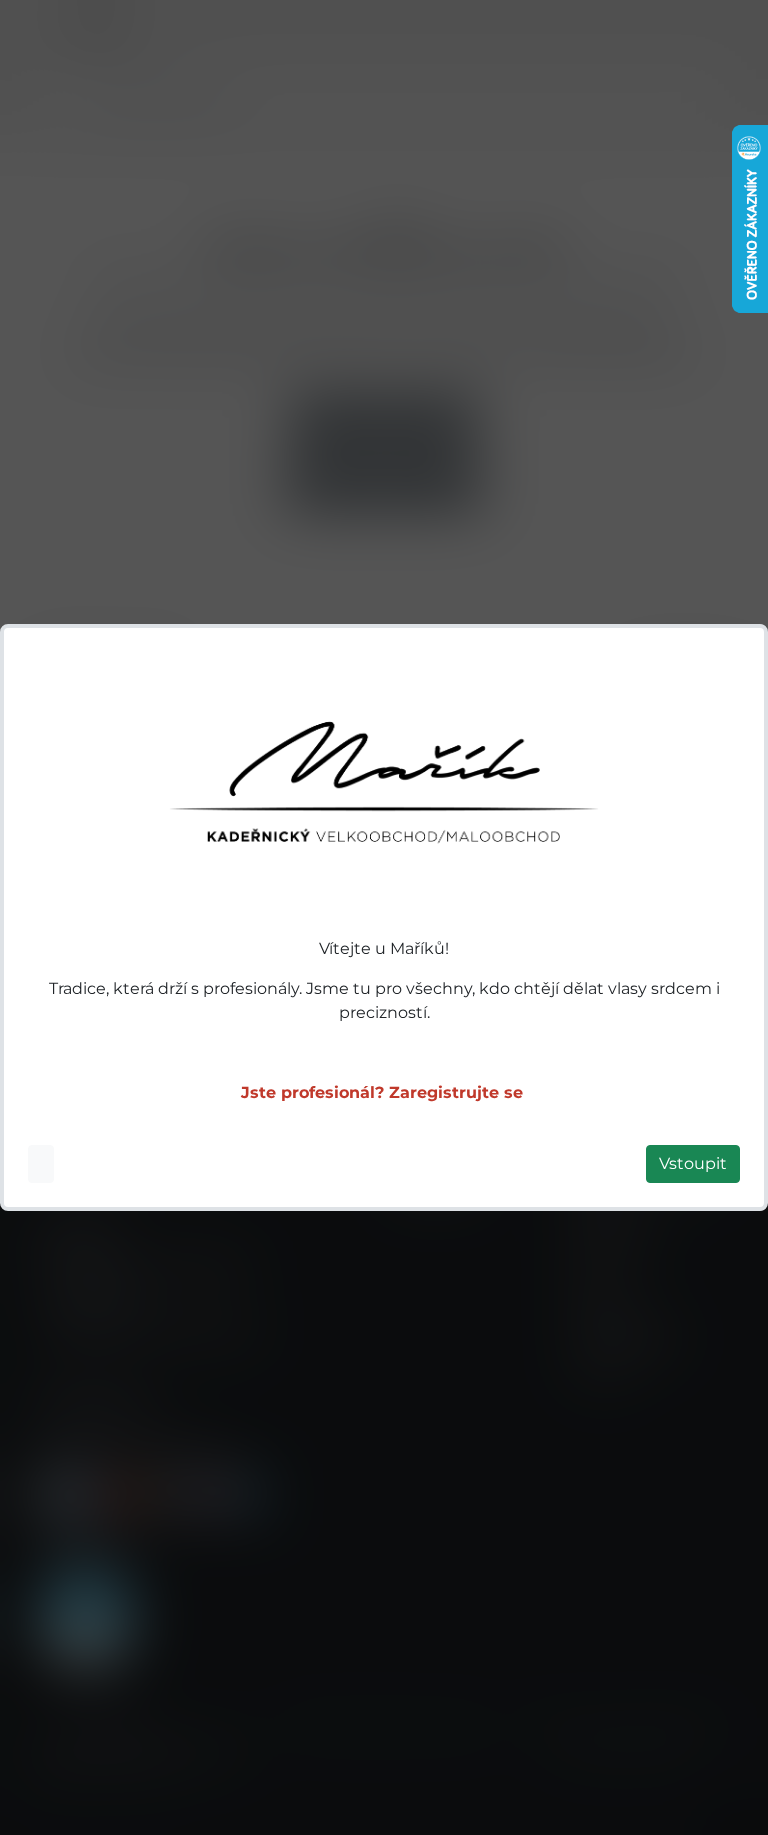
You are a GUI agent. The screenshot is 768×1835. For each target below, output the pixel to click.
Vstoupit (693, 1163)
